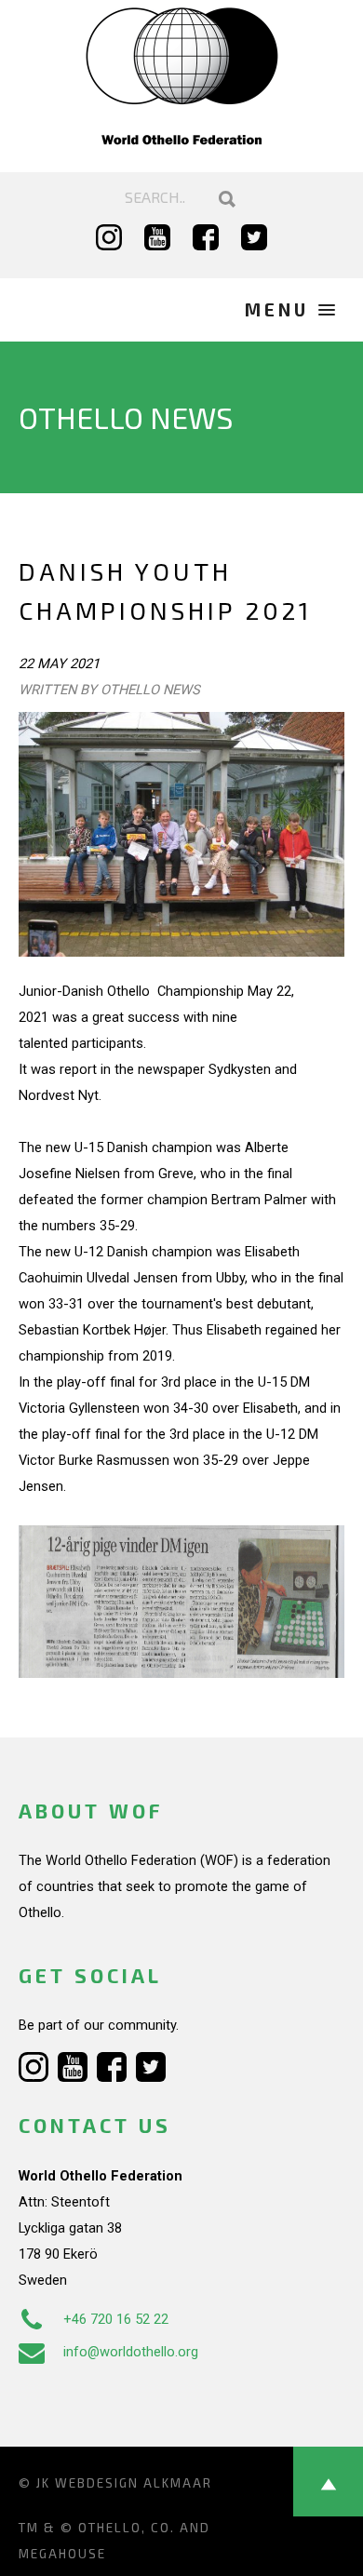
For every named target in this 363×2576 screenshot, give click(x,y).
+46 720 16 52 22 (116, 2319)
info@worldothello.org (131, 2352)
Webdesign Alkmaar (134, 2483)
